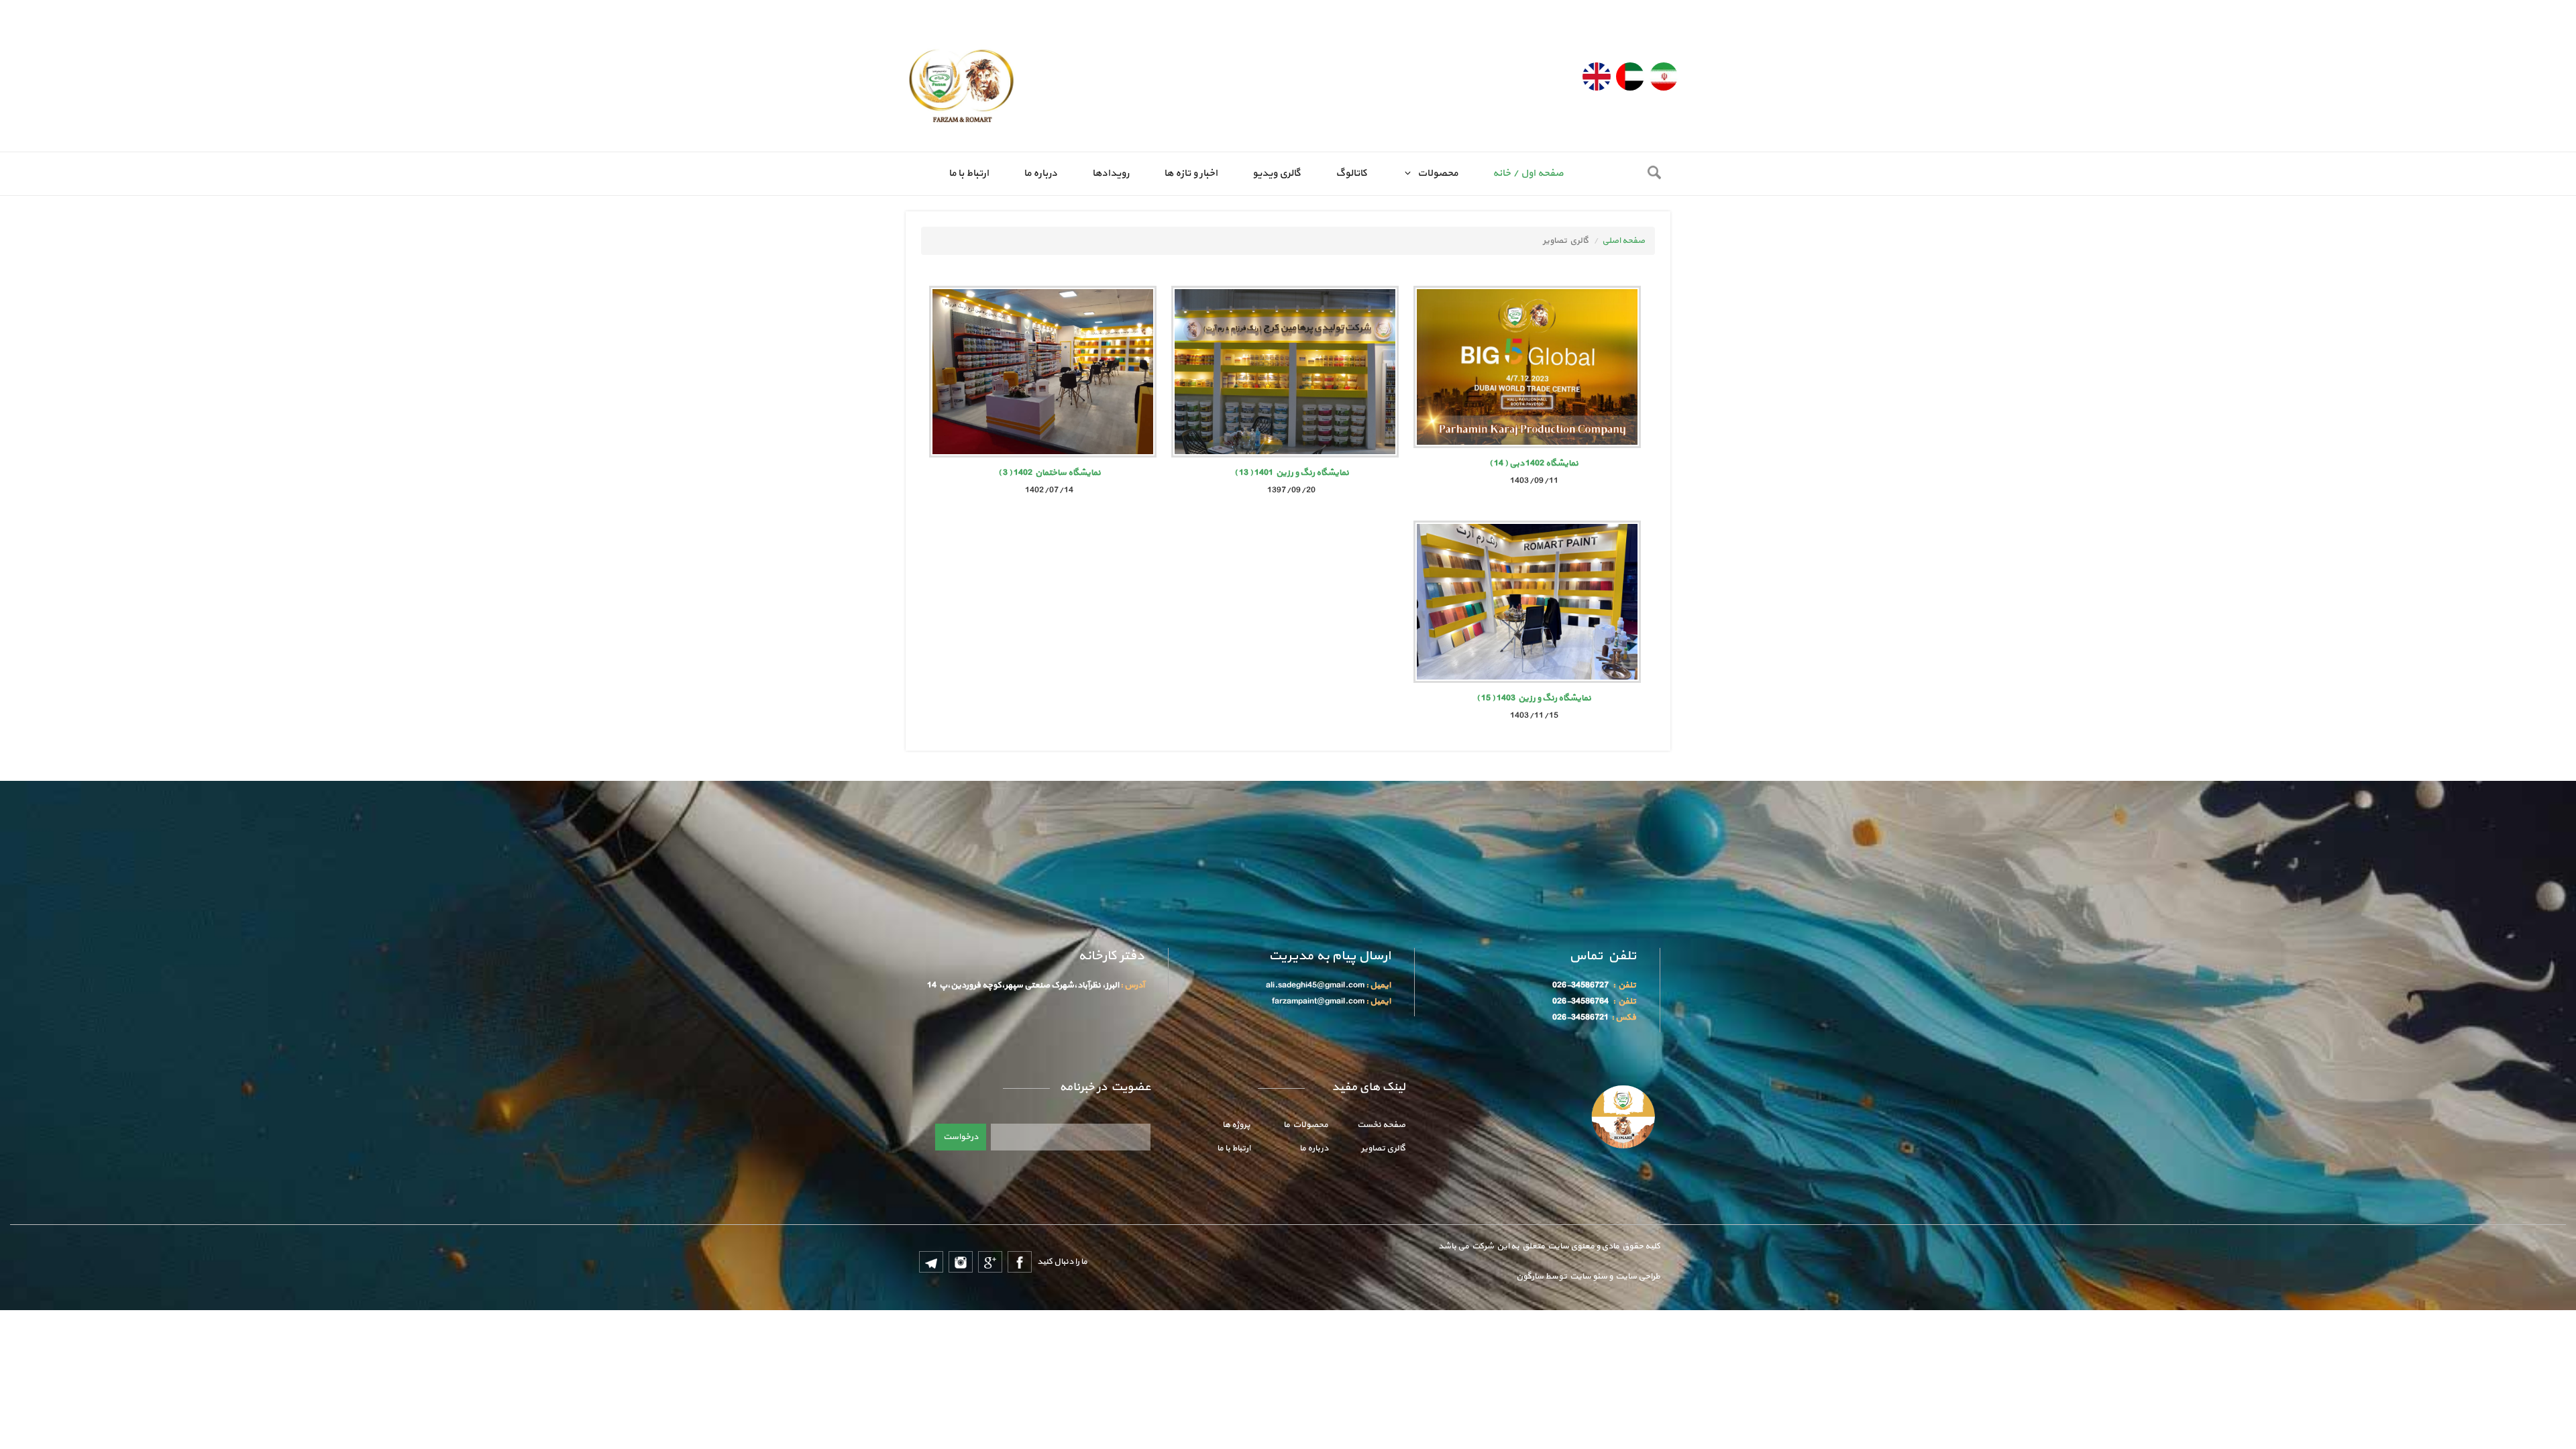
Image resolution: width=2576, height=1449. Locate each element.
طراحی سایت (1636, 1277)
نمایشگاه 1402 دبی (1534, 464)
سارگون (1531, 1277)
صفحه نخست (1381, 1125)
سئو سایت (1588, 1277)
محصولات (1436, 173)
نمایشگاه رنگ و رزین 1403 (1534, 698)
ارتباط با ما (969, 173)
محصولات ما (1306, 1125)
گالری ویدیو (1277, 173)
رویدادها (1111, 173)
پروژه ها (1236, 1125)
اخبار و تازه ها (1191, 173)
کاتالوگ (1351, 173)
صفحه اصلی (1623, 241)
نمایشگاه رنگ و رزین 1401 (1292, 473)
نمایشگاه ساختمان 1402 (1050, 473)
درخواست (961, 1137)
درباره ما (1040, 173)
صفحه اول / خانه (1528, 173)
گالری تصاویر (1383, 1148)
